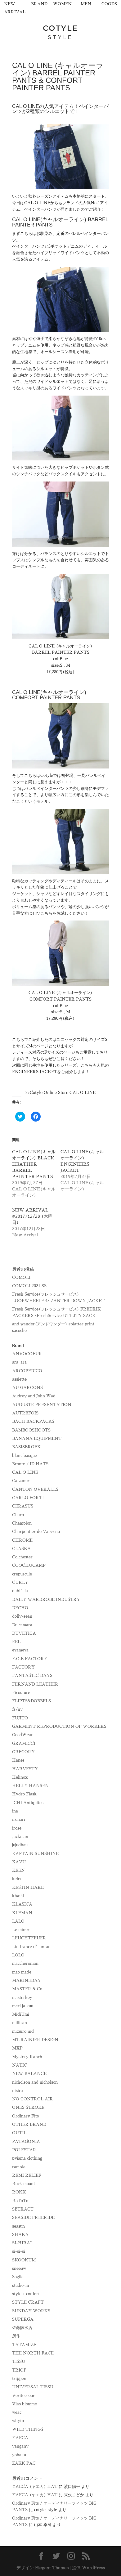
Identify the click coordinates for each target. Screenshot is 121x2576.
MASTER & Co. (28, 1989)
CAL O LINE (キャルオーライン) (60, 646)
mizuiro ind (23, 2031)
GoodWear (22, 1735)
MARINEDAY (27, 1980)
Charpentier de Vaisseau (36, 1532)
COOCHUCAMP (29, 1565)
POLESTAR (24, 2150)
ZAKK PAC (24, 2463)
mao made (22, 1972)
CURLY (20, 1582)
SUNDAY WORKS (31, 2311)
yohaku (19, 2455)
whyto (18, 2421)
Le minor (21, 1930)
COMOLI (21, 1277)
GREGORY (23, 1752)
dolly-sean (22, 1616)
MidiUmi (21, 2014)
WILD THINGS (28, 2429)
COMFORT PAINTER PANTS (60, 999)
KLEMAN (22, 1913)
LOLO (18, 1955)
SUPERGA (23, 2319)
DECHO (20, 1608)
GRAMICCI (24, 1743)
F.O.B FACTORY (30, 1659)
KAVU (19, 1862)
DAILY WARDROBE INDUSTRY (46, 1599)
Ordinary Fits (25, 2116)
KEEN (18, 1870)
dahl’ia (20, 1591)
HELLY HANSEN (30, 1786)
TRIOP (19, 2370)
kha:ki (18, 1896)
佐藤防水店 (22, 2328)
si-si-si (19, 2251)
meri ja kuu (23, 2006)
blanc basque (25, 1456)
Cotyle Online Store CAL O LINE (63, 1093)
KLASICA (22, 1904)
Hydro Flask (24, 1794)
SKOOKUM (24, 2260)
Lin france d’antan (31, 1947)
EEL (16, 1642)
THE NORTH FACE (33, 2353)
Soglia (18, 2277)
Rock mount (24, 2184)
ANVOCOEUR (27, 1354)
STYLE (60, 37)
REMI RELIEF (27, 2175)
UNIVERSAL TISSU (33, 2387)
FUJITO (20, 1718)
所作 (16, 2336)
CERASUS (23, 1506)
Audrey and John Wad (34, 1396)
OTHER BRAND (29, 2124)
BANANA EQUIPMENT (37, 1438)
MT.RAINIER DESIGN (35, 2040)
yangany (20, 2446)
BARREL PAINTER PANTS (61, 652)
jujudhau (20, 1845)
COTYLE (60, 28)
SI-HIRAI (22, 2243)
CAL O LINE (25, 1472)
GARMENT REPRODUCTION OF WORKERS (59, 1726)
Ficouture (21, 1693)
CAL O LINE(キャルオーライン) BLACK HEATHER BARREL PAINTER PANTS (34, 1164)
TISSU (19, 2361)
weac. (17, 2412)
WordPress (93, 2568)
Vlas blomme (25, 2404)
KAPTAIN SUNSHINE (35, 1854)
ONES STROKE (28, 2107)
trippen (19, 2379)
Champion (22, 1523)
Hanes (18, 1760)
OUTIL (19, 2133)
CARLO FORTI (28, 1498)
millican (20, 2023)
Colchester (22, 1557)
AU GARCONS (27, 1388)
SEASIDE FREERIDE (33, 2218)
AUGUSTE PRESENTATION (42, 1405)
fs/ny (17, 1709)
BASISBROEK (26, 1447)
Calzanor (21, 1481)
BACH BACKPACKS (33, 1421)
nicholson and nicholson (35, 2082)
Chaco (18, 1515)
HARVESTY (25, 1769)
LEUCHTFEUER (29, 1938)
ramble (19, 2167)
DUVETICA (24, 1633)
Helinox (20, 1777)
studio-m (20, 2285)
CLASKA (21, 1549)
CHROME (22, 1540)
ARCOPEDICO (27, 1371)
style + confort (26, 2294)
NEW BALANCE (29, 2074)
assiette (19, 1379)
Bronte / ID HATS (30, 1464)
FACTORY (23, 1667)
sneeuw (19, 2268)
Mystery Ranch (27, 2057)
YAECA (20, 2438)
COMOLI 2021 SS (29, 1286)
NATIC (20, 2065)
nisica (18, 2091)
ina (15, 1811)
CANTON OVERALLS (35, 1489)
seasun (18, 2226)
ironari (19, 1819)
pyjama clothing (27, 2158)
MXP (17, 2048)
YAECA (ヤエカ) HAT (35, 2486)
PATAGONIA (26, 2141)
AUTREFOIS (25, 1413)
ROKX (19, 2192)
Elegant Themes (52, 2568)
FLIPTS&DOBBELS (31, 1701)
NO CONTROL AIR (33, 2099)
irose (17, 1828)
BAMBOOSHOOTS (31, 1430)
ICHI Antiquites (28, 1803)
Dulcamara (22, 1625)
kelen (17, 1879)
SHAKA (20, 2235)
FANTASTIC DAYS (32, 1676)
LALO (18, 1921)
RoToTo (20, 2201)
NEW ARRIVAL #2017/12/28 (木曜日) (32, 1216)
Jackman (20, 1837)
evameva (20, 1650)
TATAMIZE (24, 2345)
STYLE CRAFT (28, 2302)
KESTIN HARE (28, 1887)
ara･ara (19, 1362)
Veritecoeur (23, 2396)
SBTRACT (23, 2209)
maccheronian (25, 1963)
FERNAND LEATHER (35, 1684)
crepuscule (22, 1574)
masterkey (22, 1998)
